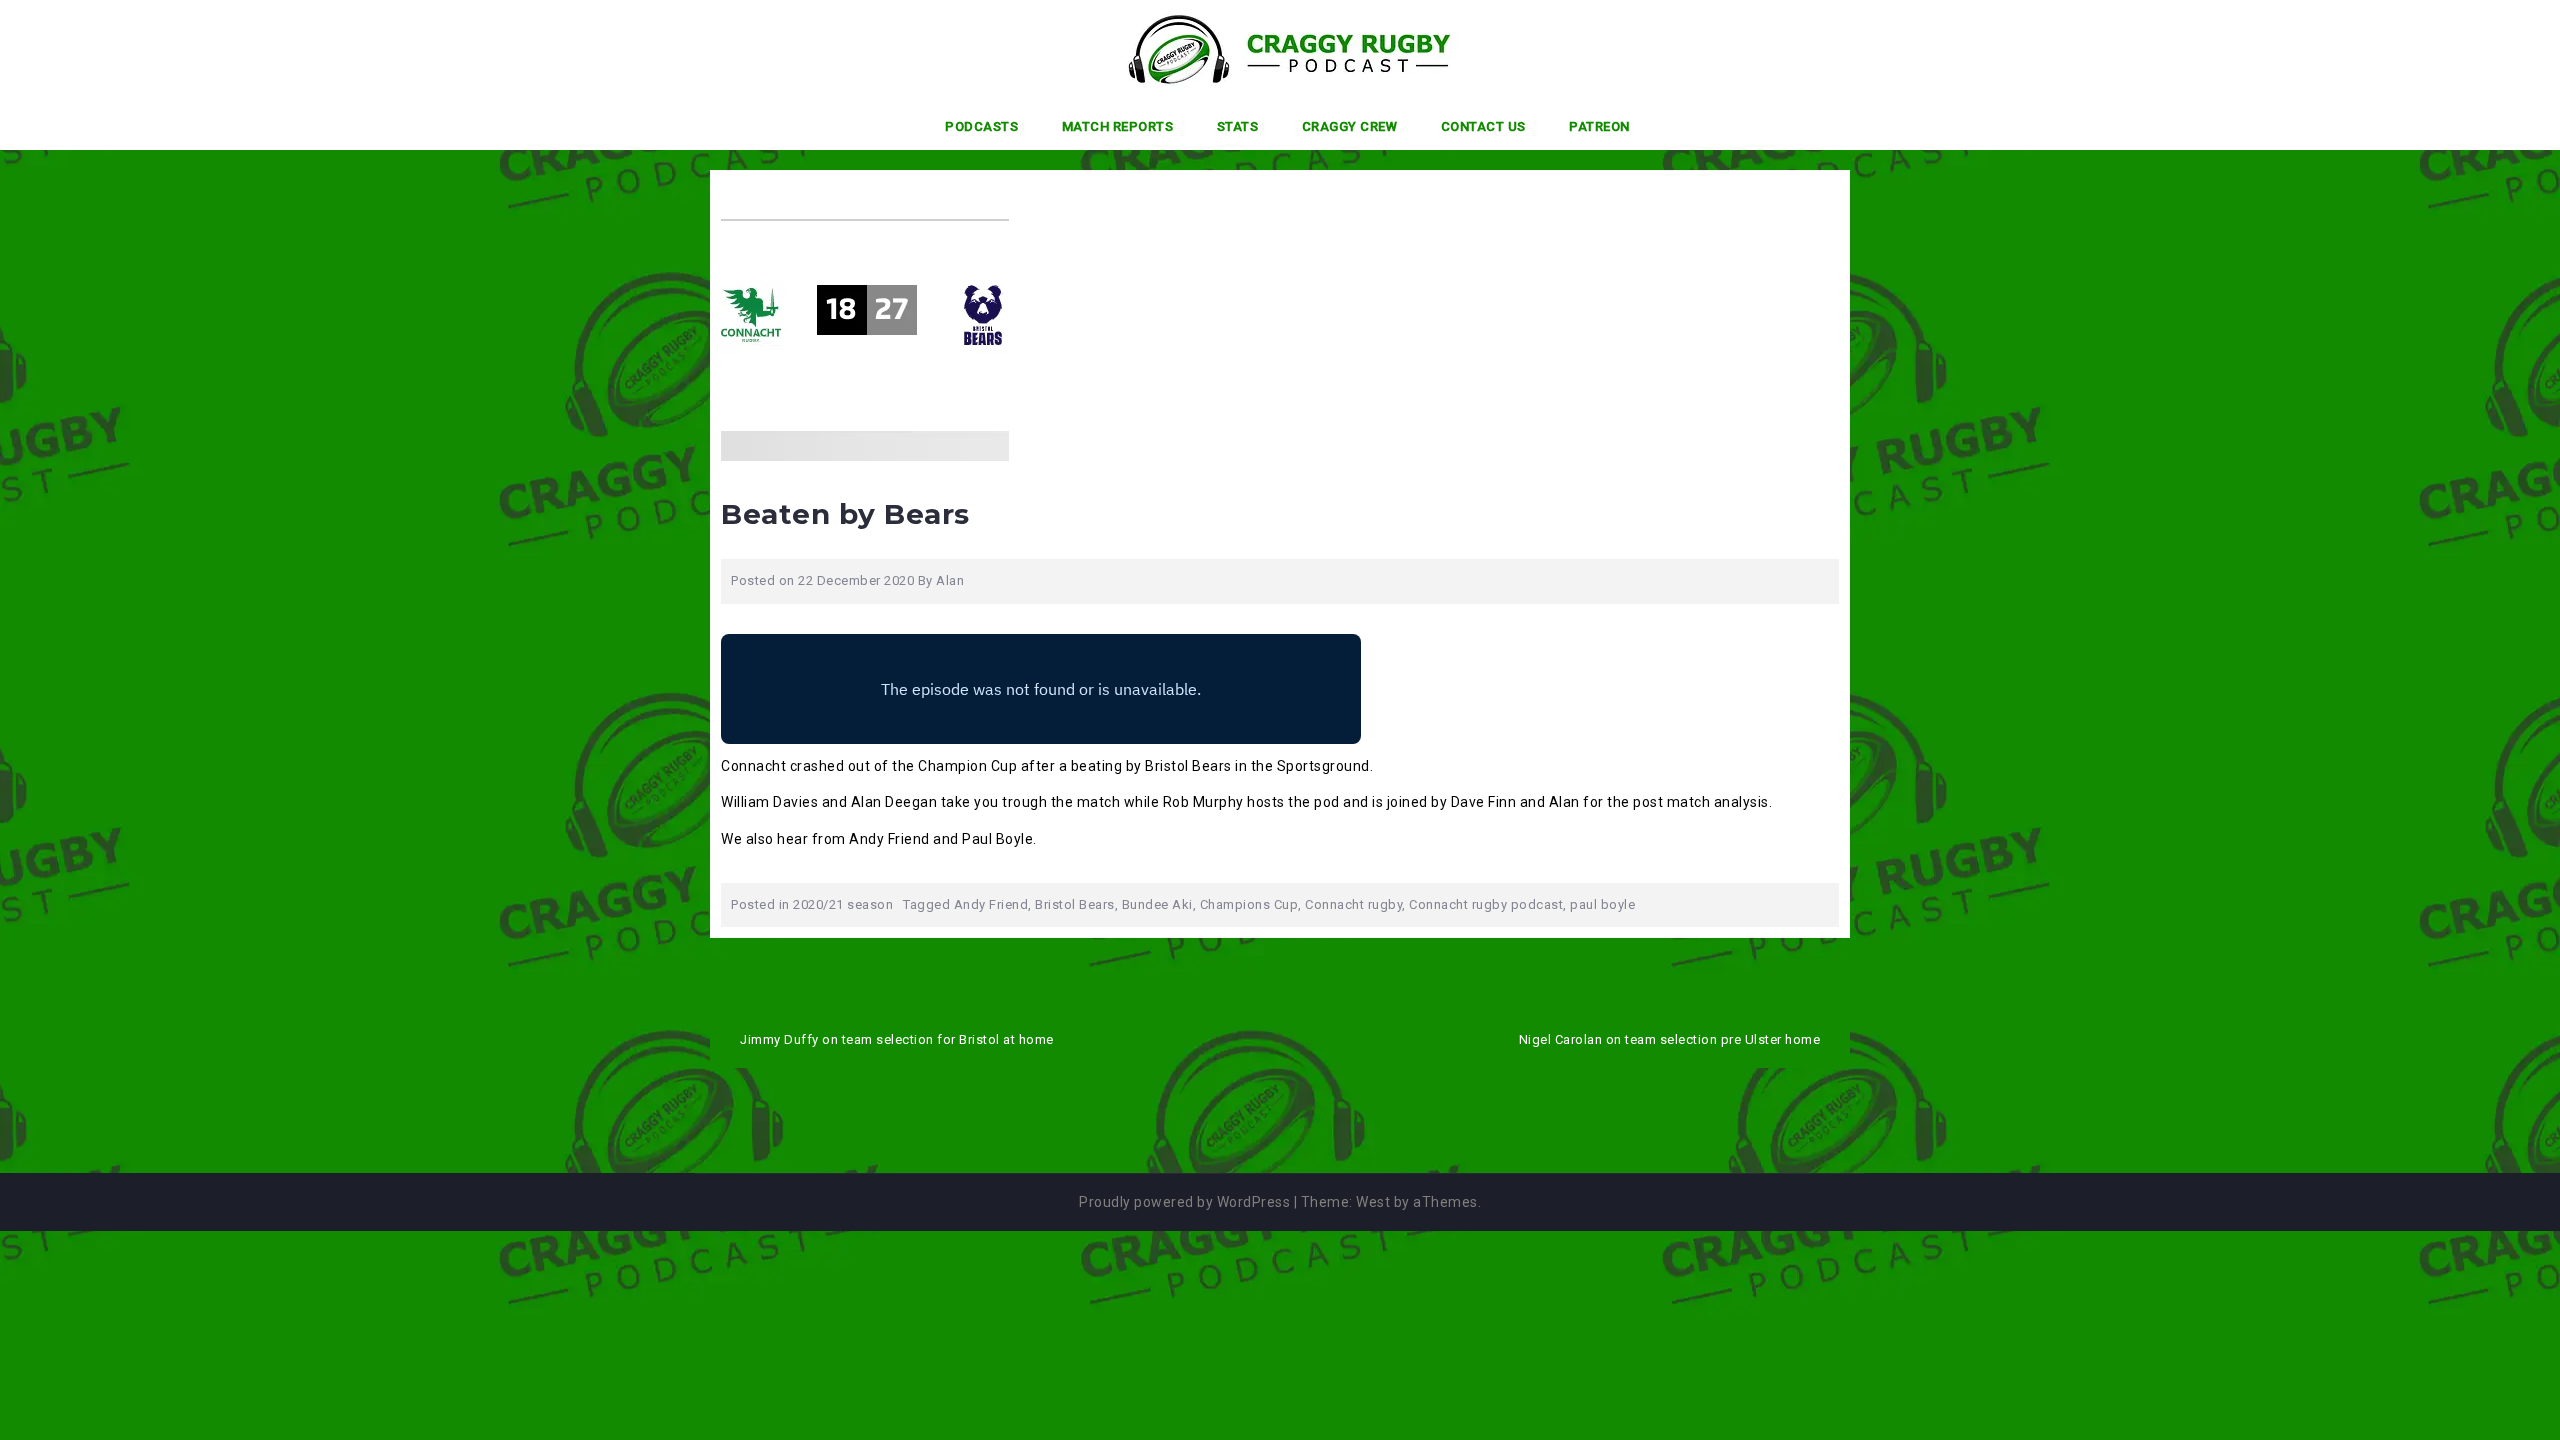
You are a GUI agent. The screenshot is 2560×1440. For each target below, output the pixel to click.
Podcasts (981, 126)
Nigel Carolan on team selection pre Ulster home (1670, 1039)
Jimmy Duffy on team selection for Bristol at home (897, 1039)
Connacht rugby (1353, 904)
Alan (950, 580)
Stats (1238, 126)
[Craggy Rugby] (1272, 49)
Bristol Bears (1075, 904)
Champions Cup (1249, 904)
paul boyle (1602, 904)
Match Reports (1118, 126)
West (1373, 1202)
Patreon (1599, 126)
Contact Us (1483, 126)
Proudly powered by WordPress (1184, 1202)
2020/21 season (843, 904)
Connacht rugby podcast (1486, 904)
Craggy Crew (1350, 126)
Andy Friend (991, 904)
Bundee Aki (1157, 904)
